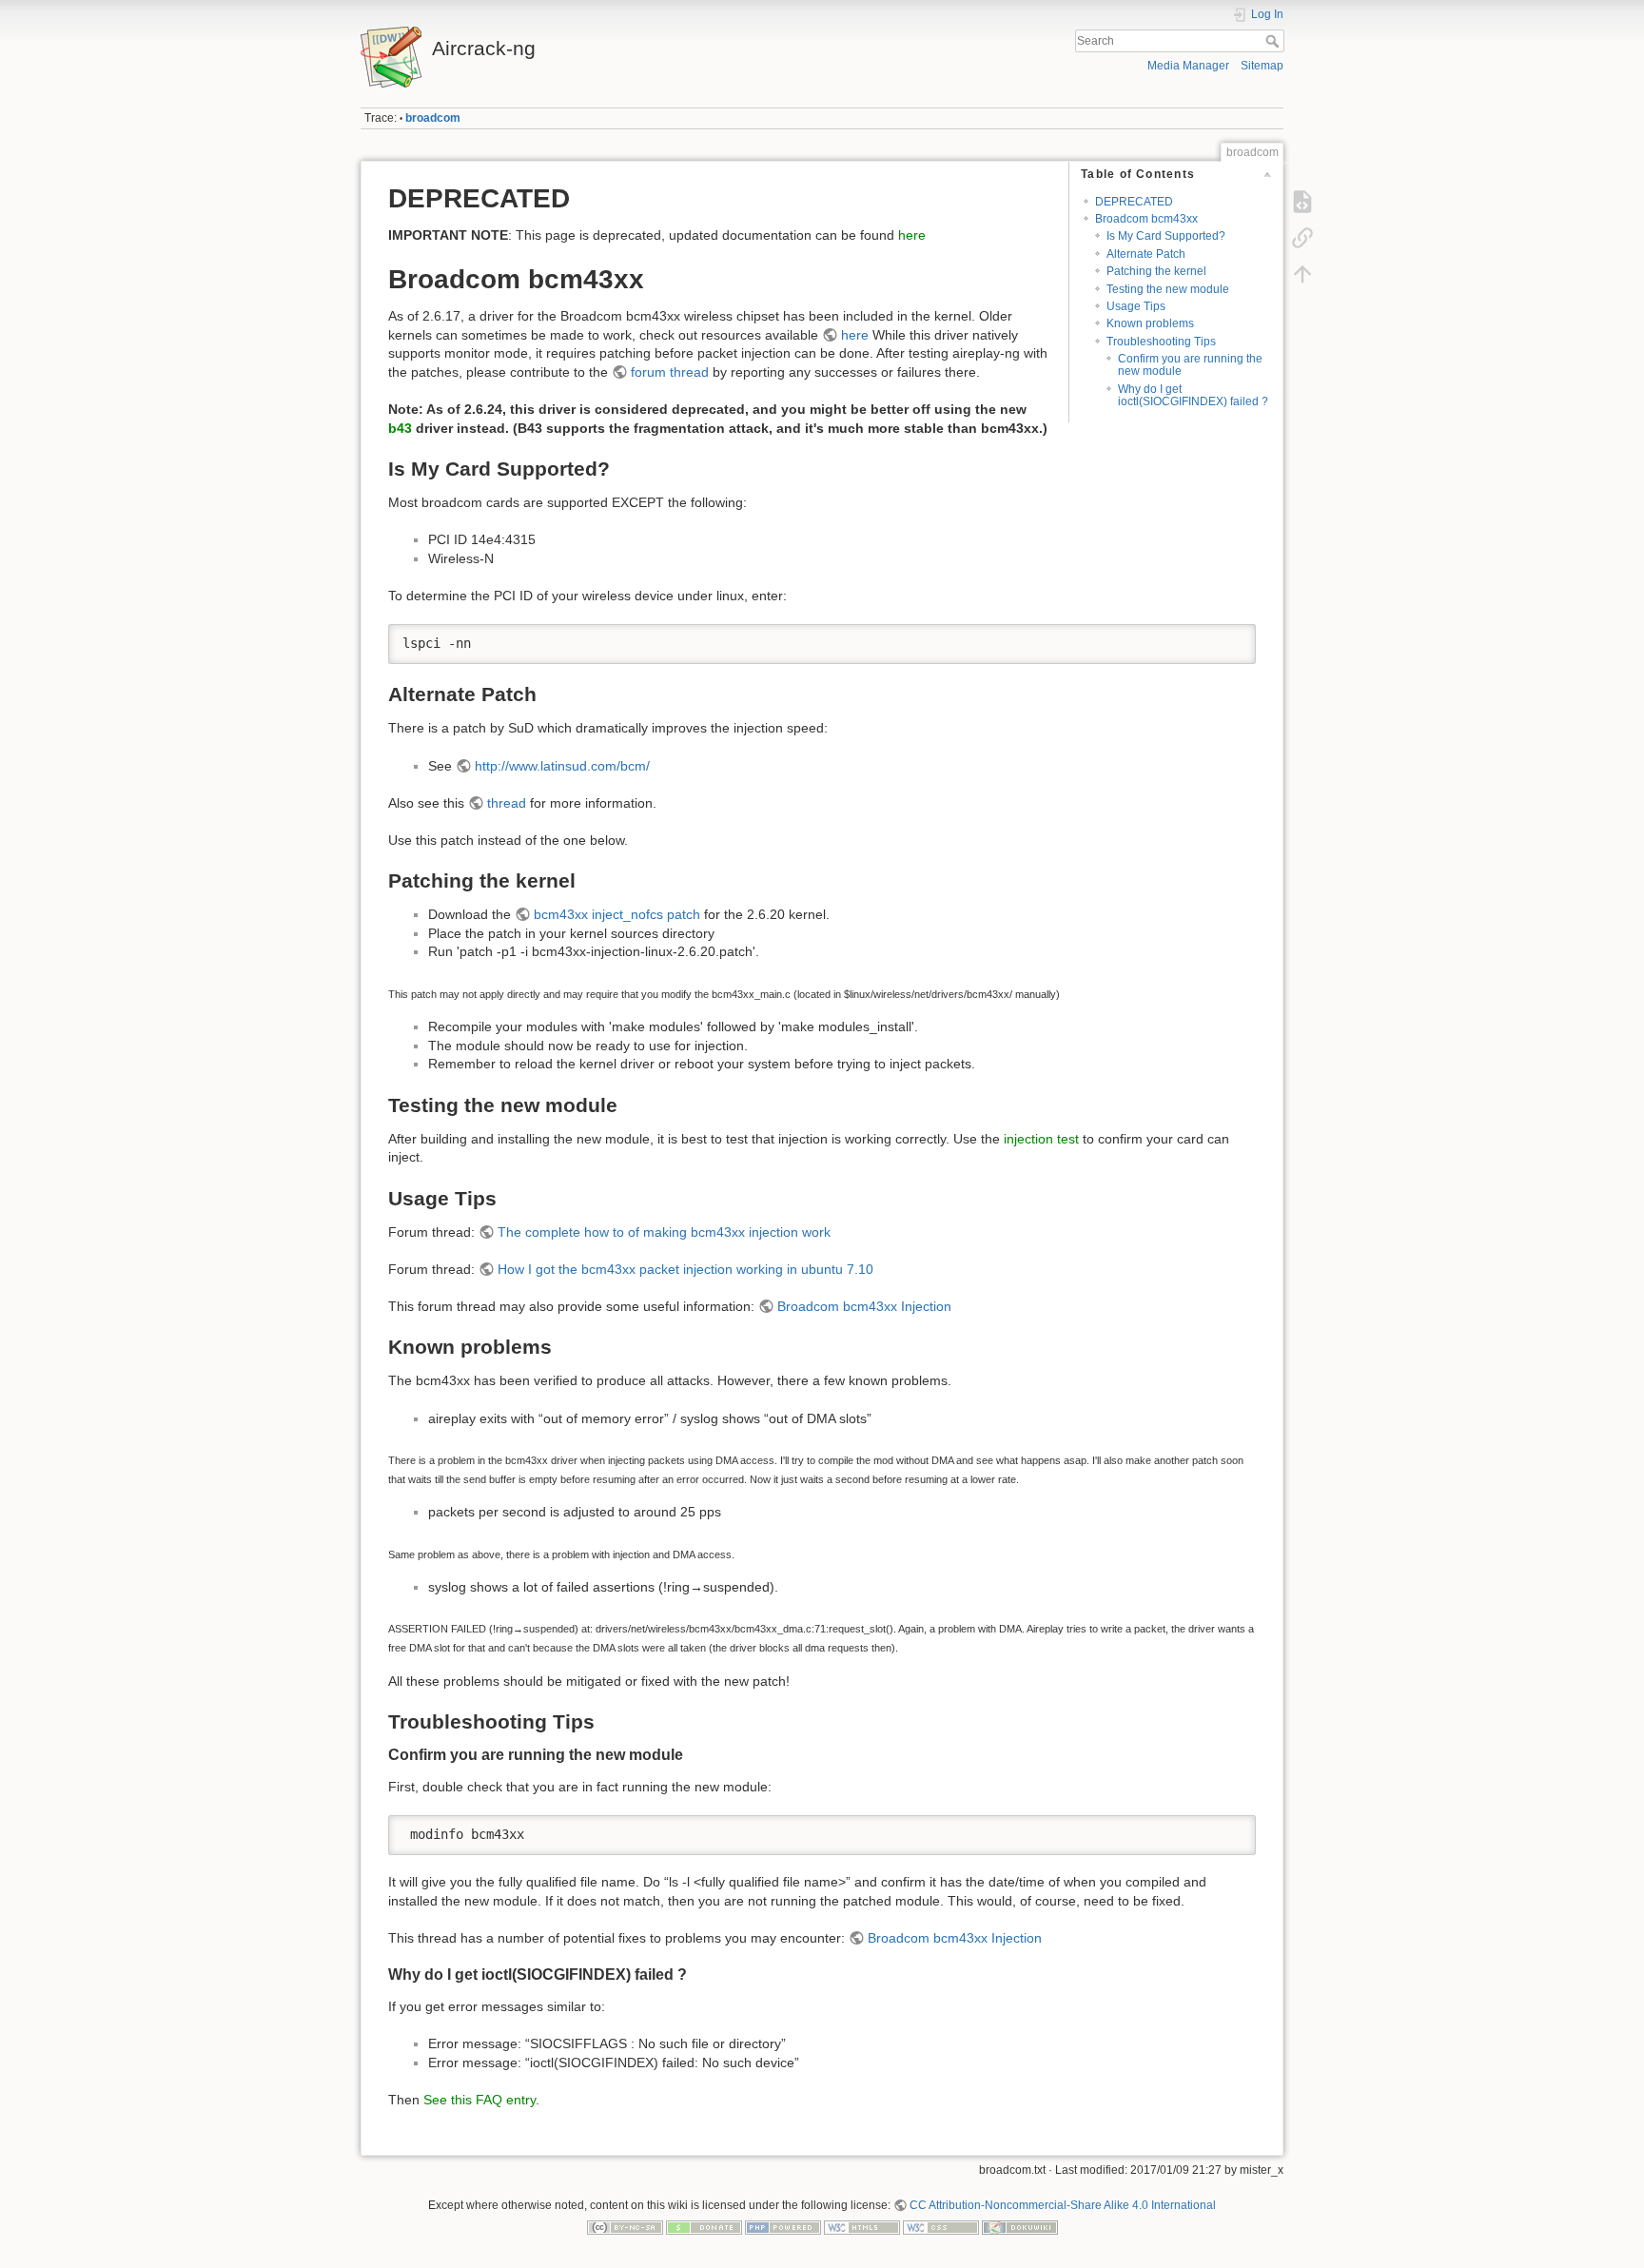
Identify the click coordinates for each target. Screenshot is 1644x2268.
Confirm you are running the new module (1190, 365)
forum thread (670, 372)
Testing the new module (1168, 289)
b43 (400, 428)
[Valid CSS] (941, 2227)
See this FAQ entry (479, 2100)
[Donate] (704, 2227)
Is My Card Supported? (1166, 236)
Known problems (1150, 323)
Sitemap (1262, 66)
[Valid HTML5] (862, 2227)
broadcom (433, 118)
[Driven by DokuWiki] (1020, 2227)
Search (1274, 41)
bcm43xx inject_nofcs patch (617, 914)
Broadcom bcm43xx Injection (864, 1306)
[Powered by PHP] (783, 2227)
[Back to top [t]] (1302, 274)
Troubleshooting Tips (1161, 342)
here (912, 235)
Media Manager (1188, 66)
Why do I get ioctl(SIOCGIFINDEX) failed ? (1193, 395)
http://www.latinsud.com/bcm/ (562, 766)
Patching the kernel (1156, 271)
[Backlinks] (1302, 238)
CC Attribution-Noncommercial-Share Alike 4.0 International (1063, 2205)
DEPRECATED (1134, 202)
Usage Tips (1136, 306)
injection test (1041, 1139)
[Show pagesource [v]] (1302, 202)
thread (507, 803)
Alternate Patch (1146, 254)
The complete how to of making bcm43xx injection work (664, 1232)
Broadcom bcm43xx (1146, 219)
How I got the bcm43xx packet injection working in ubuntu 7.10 (685, 1269)
